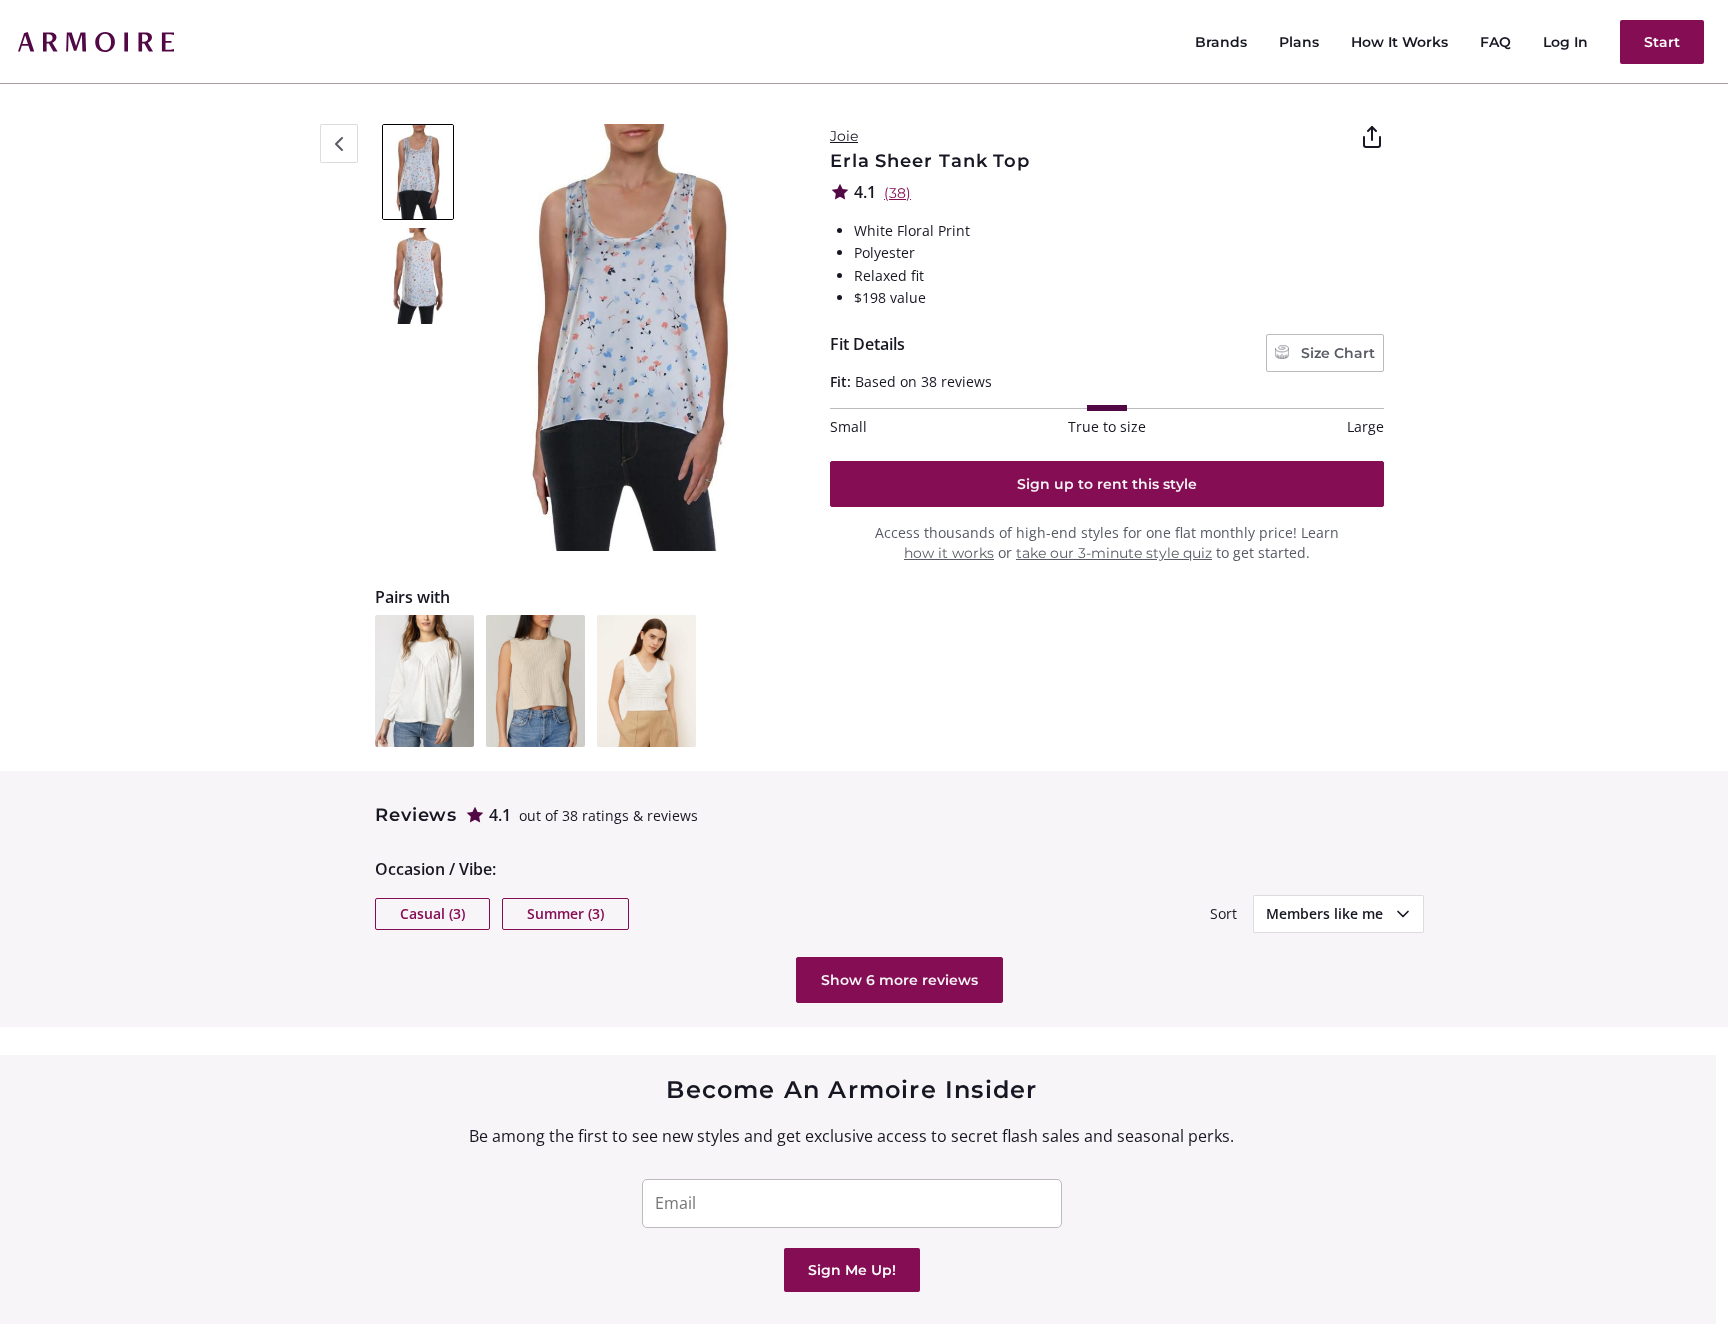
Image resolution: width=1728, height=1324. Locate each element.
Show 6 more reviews (899, 980)
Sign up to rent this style (1107, 484)
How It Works (1399, 42)
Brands (1221, 42)
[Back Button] (339, 143)
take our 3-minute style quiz (1114, 553)
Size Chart (1336, 353)
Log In (1565, 42)
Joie (844, 136)
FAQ (1495, 42)
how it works (949, 553)
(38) (897, 193)
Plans (1299, 42)
